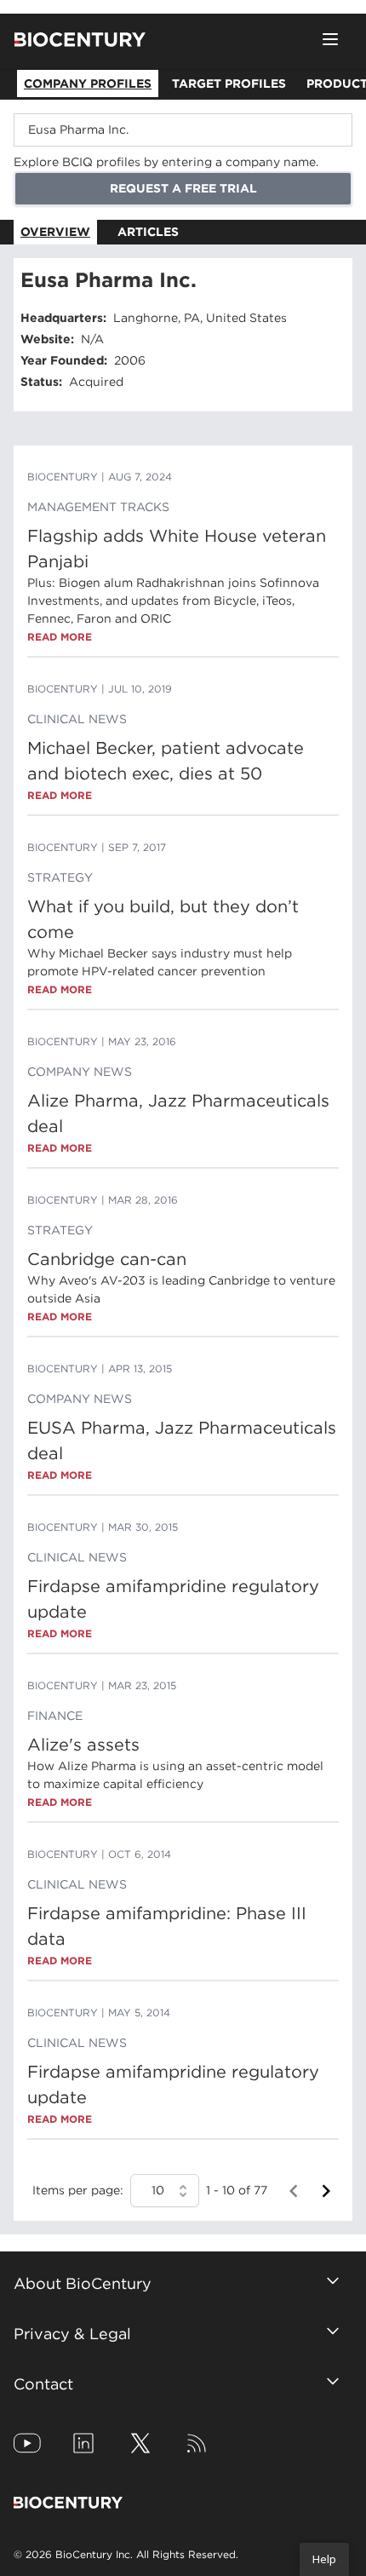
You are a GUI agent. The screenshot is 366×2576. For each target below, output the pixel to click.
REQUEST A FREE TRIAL (183, 188)
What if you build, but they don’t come (163, 919)
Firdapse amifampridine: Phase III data (167, 1926)
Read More (60, 637)
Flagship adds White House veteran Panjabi (177, 549)
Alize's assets (83, 1745)
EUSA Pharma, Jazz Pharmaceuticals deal (182, 1440)
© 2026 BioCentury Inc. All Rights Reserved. (126, 2554)
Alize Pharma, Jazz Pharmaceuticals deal (178, 1113)
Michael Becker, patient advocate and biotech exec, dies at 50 (166, 761)
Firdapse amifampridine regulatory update (173, 1599)
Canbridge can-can (107, 1259)
